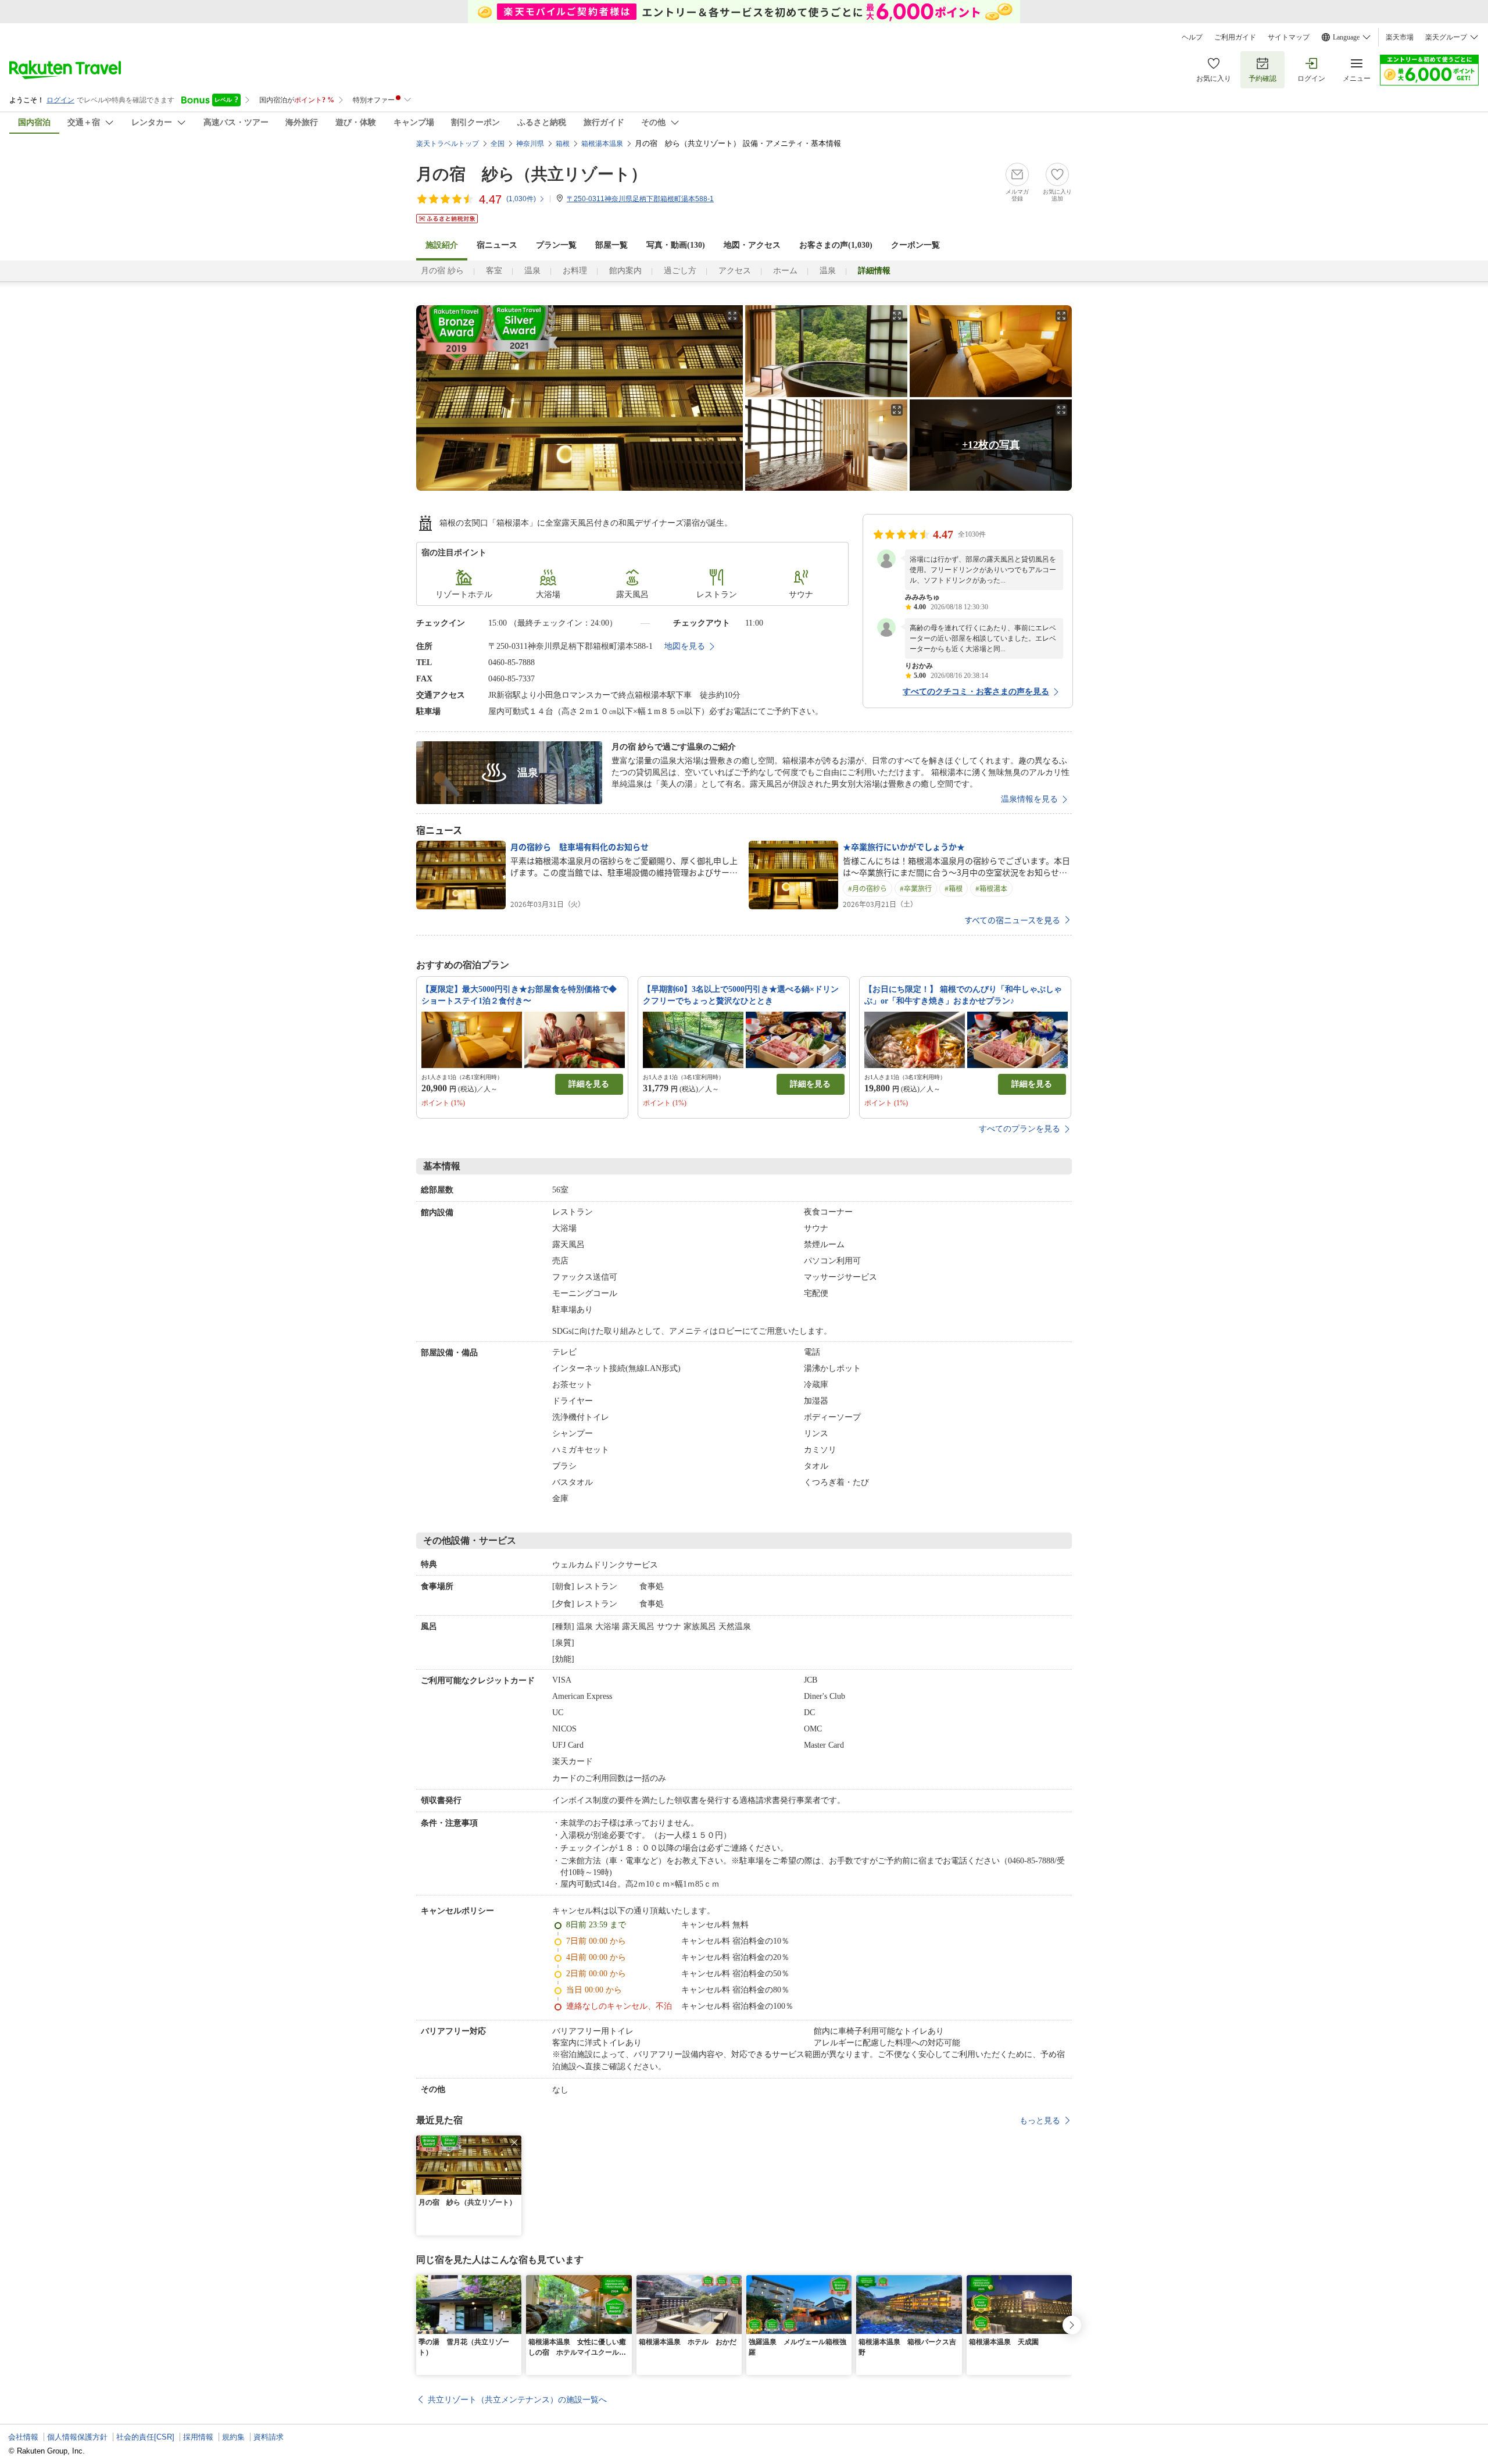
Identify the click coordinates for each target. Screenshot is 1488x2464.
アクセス (735, 271)
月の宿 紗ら (442, 271)
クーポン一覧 (915, 245)
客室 (494, 271)
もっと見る (1040, 2120)
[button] (514, 2142)
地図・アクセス (752, 245)
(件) (521, 199)
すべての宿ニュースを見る (1012, 920)
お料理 (575, 271)
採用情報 (198, 2437)
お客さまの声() (836, 245)
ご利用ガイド (1235, 37)
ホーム (785, 271)
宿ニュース (497, 245)
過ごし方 (680, 271)
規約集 (233, 2437)
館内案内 (625, 271)
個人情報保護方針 (77, 2437)
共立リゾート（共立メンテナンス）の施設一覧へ (517, 2399)
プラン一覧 (556, 245)
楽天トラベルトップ (448, 144)
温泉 (532, 271)
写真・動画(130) (676, 245)
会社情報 (23, 2437)
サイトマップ (1289, 37)
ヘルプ (1192, 37)
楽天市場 (1400, 37)
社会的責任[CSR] (145, 2437)
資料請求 (269, 2437)
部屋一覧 (611, 245)
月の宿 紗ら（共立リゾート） (532, 174)
